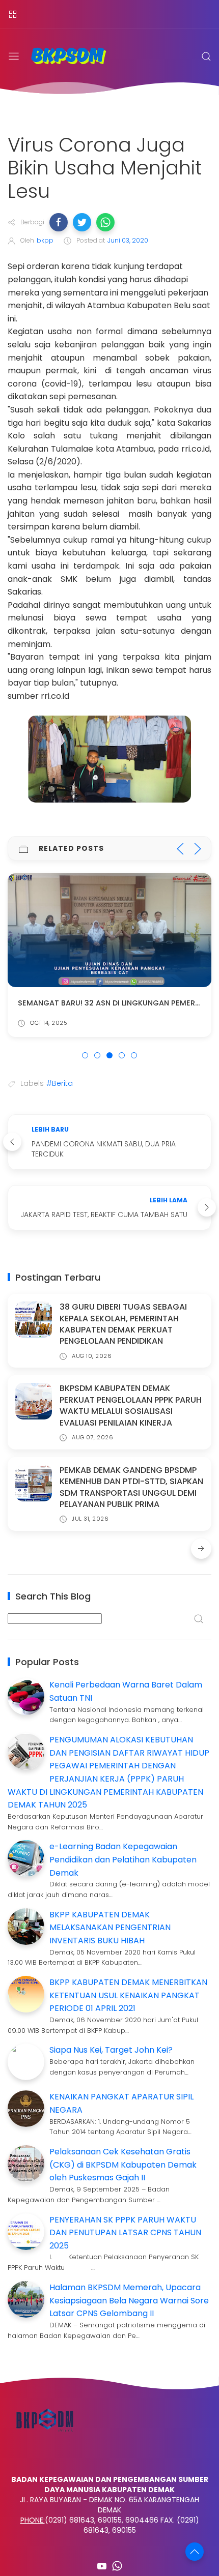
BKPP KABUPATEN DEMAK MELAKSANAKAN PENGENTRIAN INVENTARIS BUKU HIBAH (110, 1928)
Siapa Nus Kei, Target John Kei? (111, 2050)
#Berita (60, 1083)
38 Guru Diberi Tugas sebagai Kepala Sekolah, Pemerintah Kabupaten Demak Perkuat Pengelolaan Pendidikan (123, 1324)
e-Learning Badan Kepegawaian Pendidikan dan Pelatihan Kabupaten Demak (123, 1859)
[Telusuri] (206, 56)
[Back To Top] (195, 2552)
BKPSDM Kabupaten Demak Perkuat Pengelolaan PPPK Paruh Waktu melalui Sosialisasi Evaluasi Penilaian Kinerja (131, 1405)
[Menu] (13, 14)
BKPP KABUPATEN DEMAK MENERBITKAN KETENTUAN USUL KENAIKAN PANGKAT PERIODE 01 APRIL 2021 (128, 1995)
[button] (59, 222)
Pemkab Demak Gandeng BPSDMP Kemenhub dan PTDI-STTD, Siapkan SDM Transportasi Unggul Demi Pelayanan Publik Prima (131, 1487)
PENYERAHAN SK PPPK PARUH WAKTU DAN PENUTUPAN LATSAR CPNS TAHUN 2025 (125, 2233)
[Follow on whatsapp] (117, 2566)
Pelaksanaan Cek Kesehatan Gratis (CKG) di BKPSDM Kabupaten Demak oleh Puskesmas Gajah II (123, 2165)
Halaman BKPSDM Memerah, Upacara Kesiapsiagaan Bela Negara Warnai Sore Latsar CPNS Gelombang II (129, 2300)
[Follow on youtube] (102, 2566)
